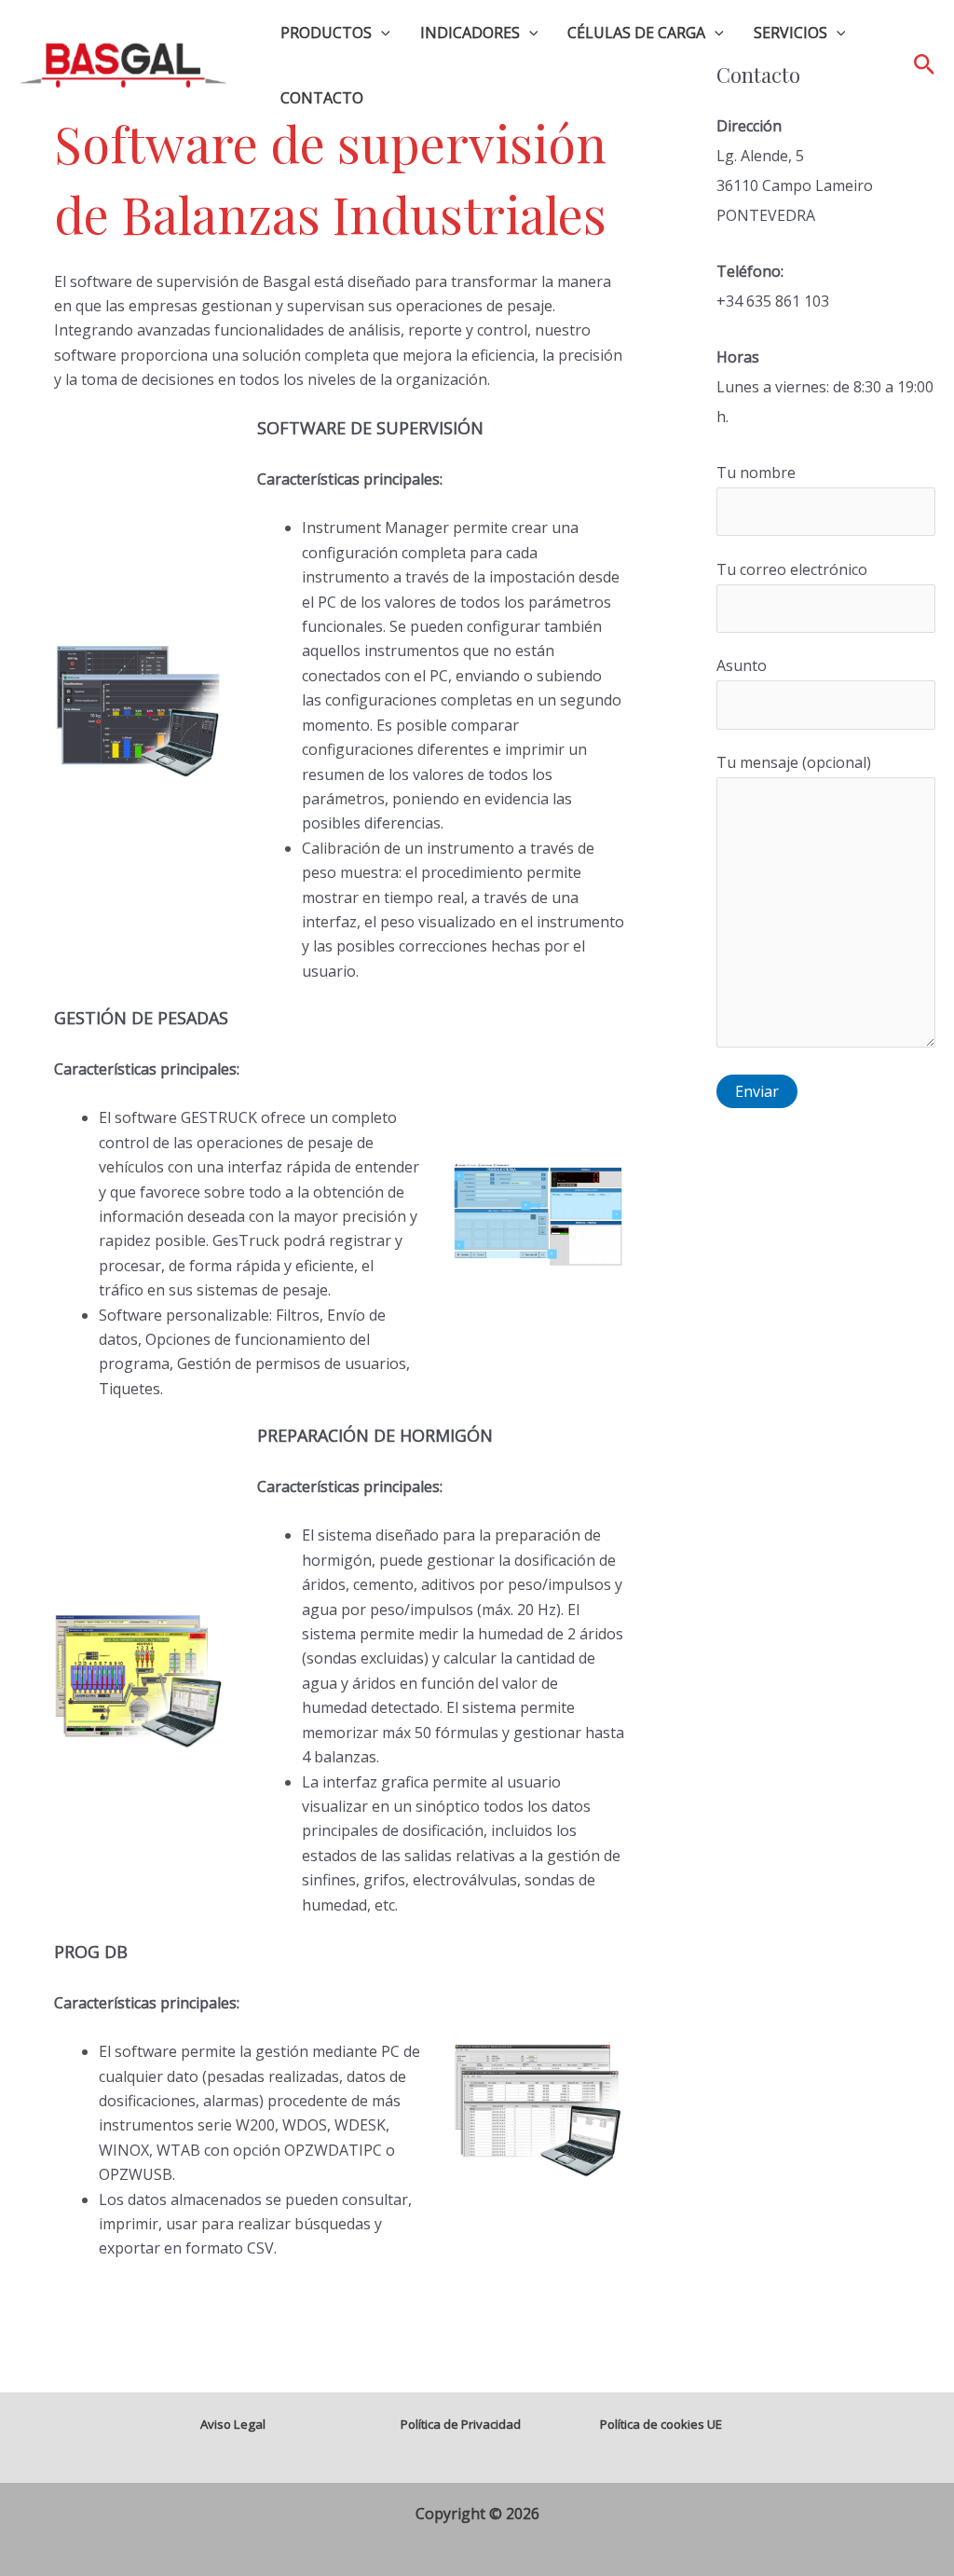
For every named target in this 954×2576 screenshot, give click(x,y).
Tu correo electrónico (792, 569)
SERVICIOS (790, 33)
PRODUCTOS (326, 33)
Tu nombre (756, 473)
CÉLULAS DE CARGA (636, 33)
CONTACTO (322, 98)
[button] (381, 33)
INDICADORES (470, 33)
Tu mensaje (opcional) (794, 762)
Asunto (742, 665)
